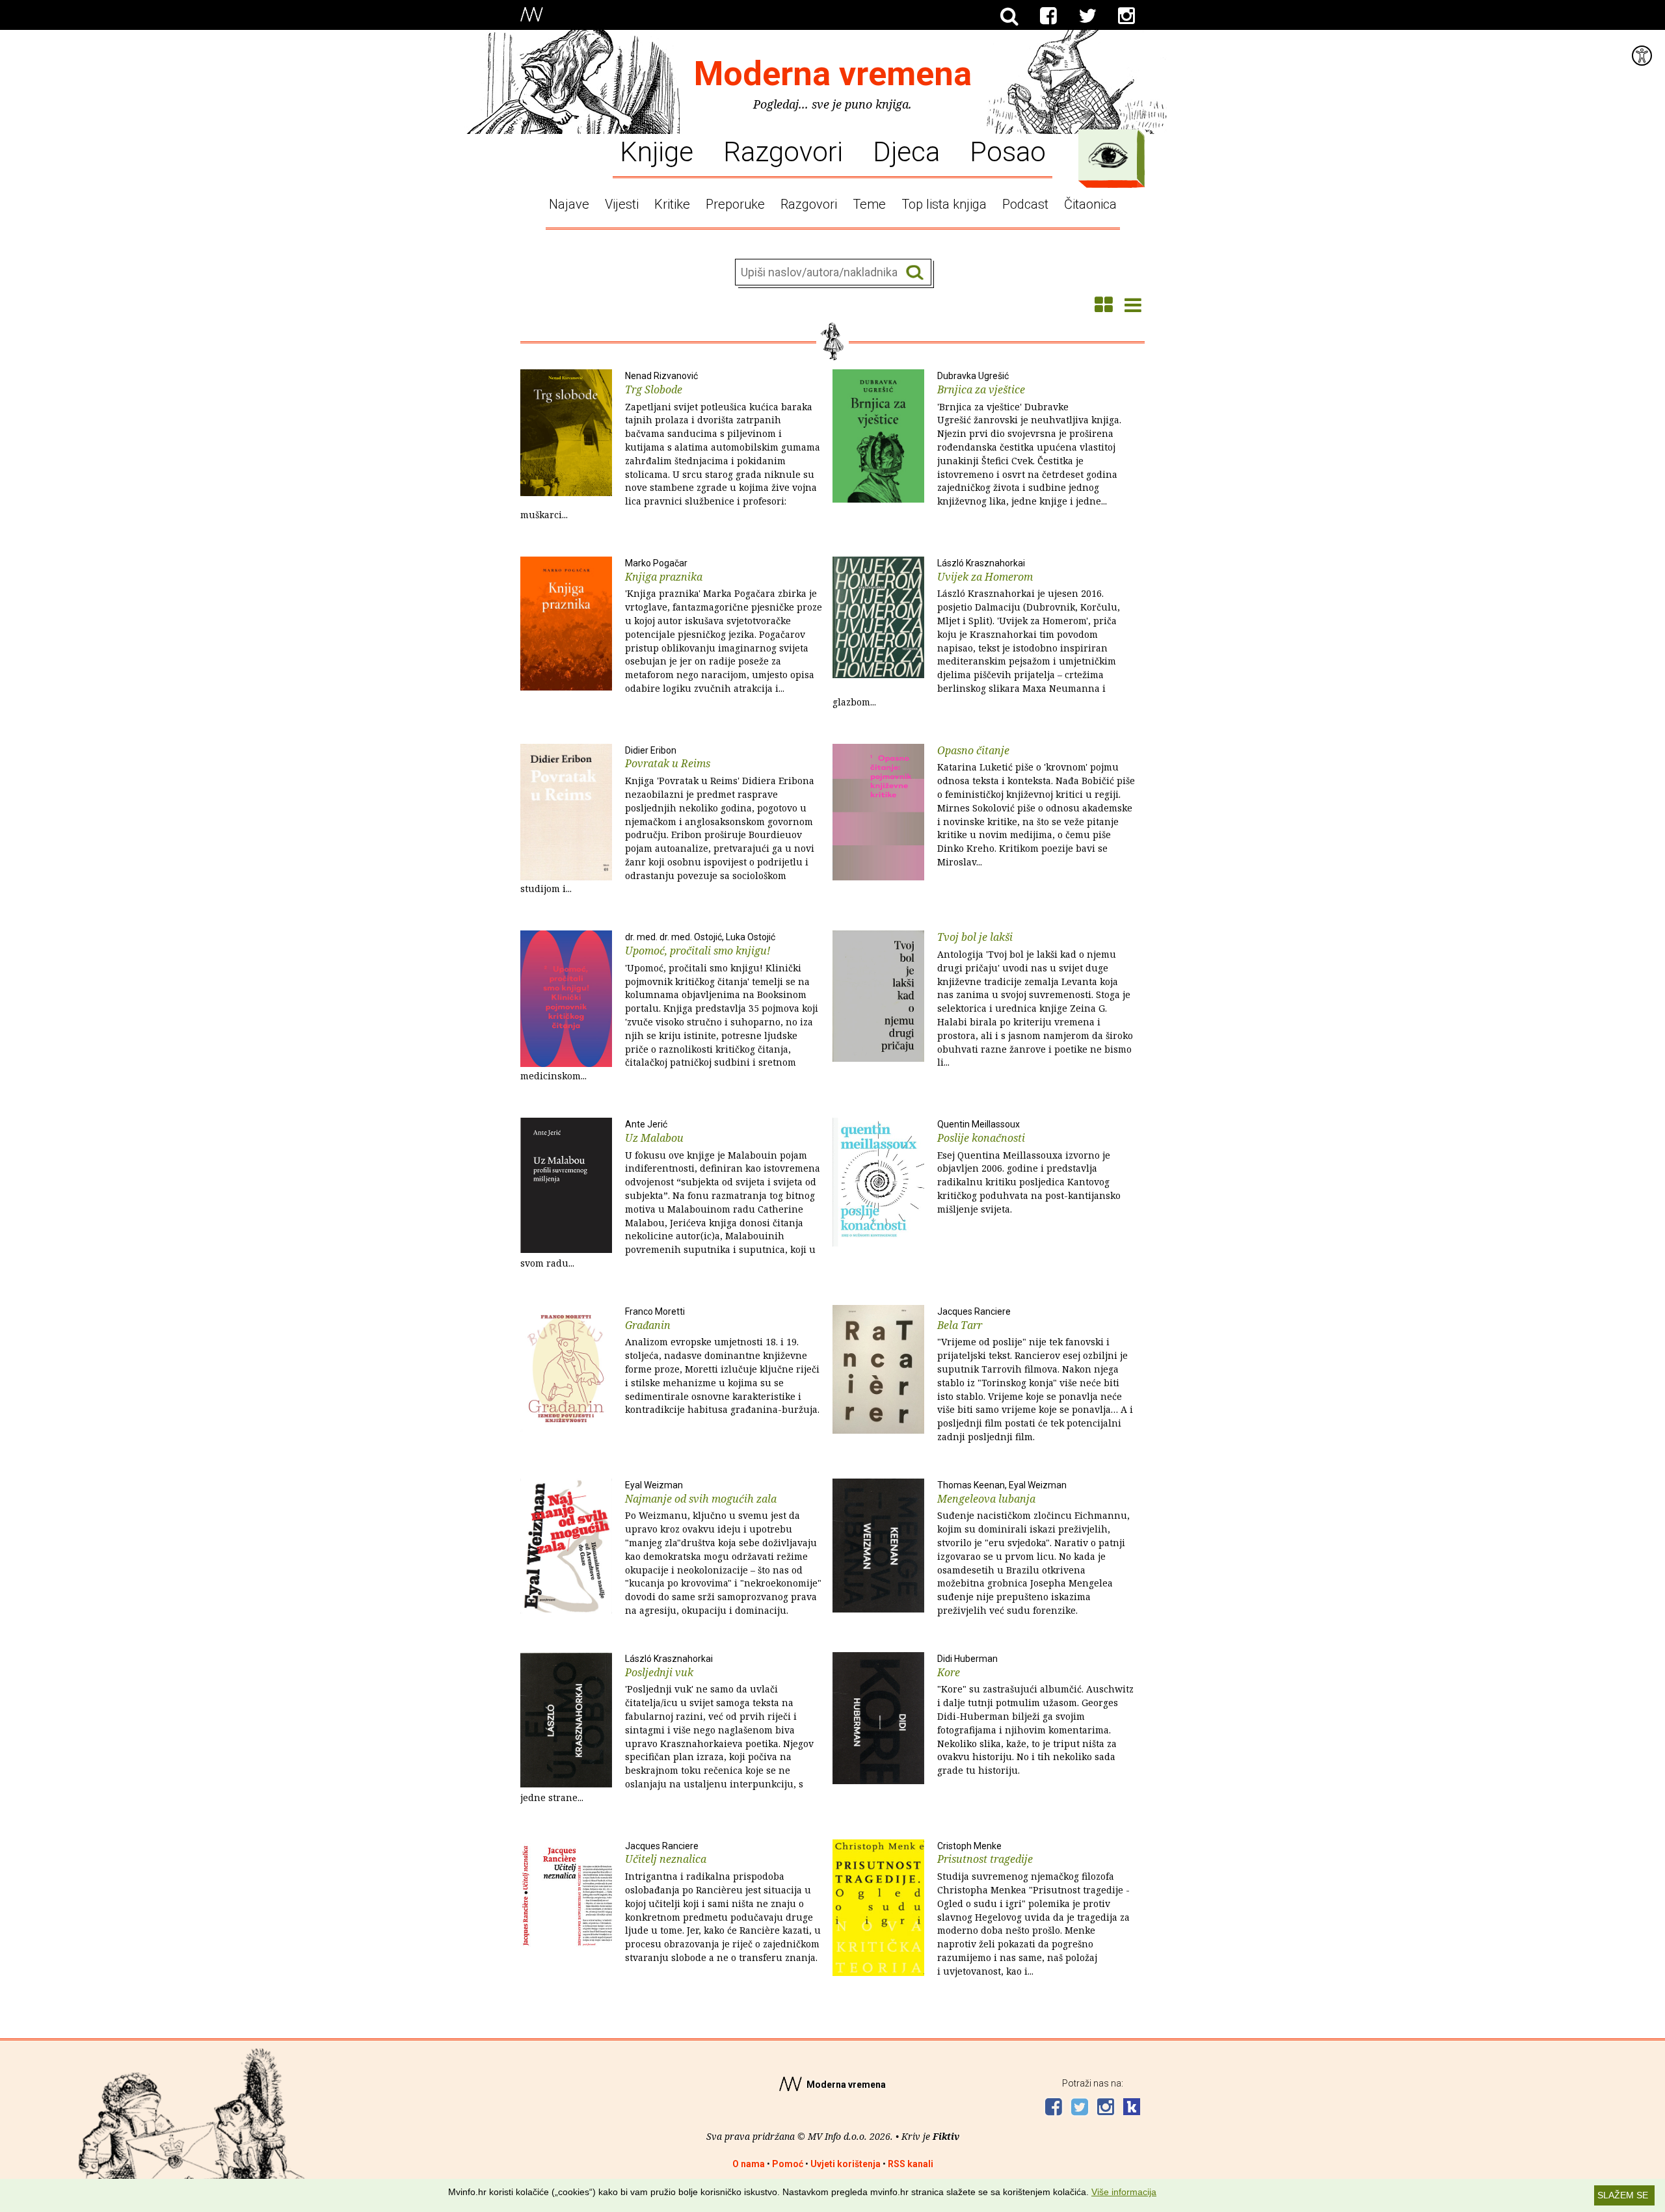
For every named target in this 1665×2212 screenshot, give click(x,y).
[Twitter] (1087, 16)
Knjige (657, 151)
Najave (569, 204)
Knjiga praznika (724, 626)
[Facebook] (1048, 16)
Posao (1008, 151)
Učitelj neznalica (723, 1902)
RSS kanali (911, 2164)
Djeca (906, 151)
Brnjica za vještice (1029, 439)
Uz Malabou (670, 1194)
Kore (1035, 1715)
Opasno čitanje (1036, 806)
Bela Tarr (1035, 1375)
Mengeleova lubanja (1033, 1548)
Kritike (672, 204)
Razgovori (783, 151)
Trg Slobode (670, 446)
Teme (869, 204)
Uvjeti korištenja (846, 2164)
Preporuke (735, 204)
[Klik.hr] (1132, 2108)
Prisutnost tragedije (1033, 1909)
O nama (749, 2164)
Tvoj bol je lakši (1035, 999)
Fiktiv (946, 2136)
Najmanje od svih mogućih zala (723, 1548)
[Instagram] (1126, 16)
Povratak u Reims (667, 820)
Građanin (722, 1361)
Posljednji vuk (667, 1729)
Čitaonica (1090, 204)
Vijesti (622, 204)
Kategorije (1108, 155)
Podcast (1025, 204)
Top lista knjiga (944, 204)
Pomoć (788, 2164)
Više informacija (1124, 2192)
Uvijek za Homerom (976, 633)
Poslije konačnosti (1029, 1167)
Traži (915, 273)
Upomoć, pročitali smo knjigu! (669, 1007)
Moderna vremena (833, 74)
